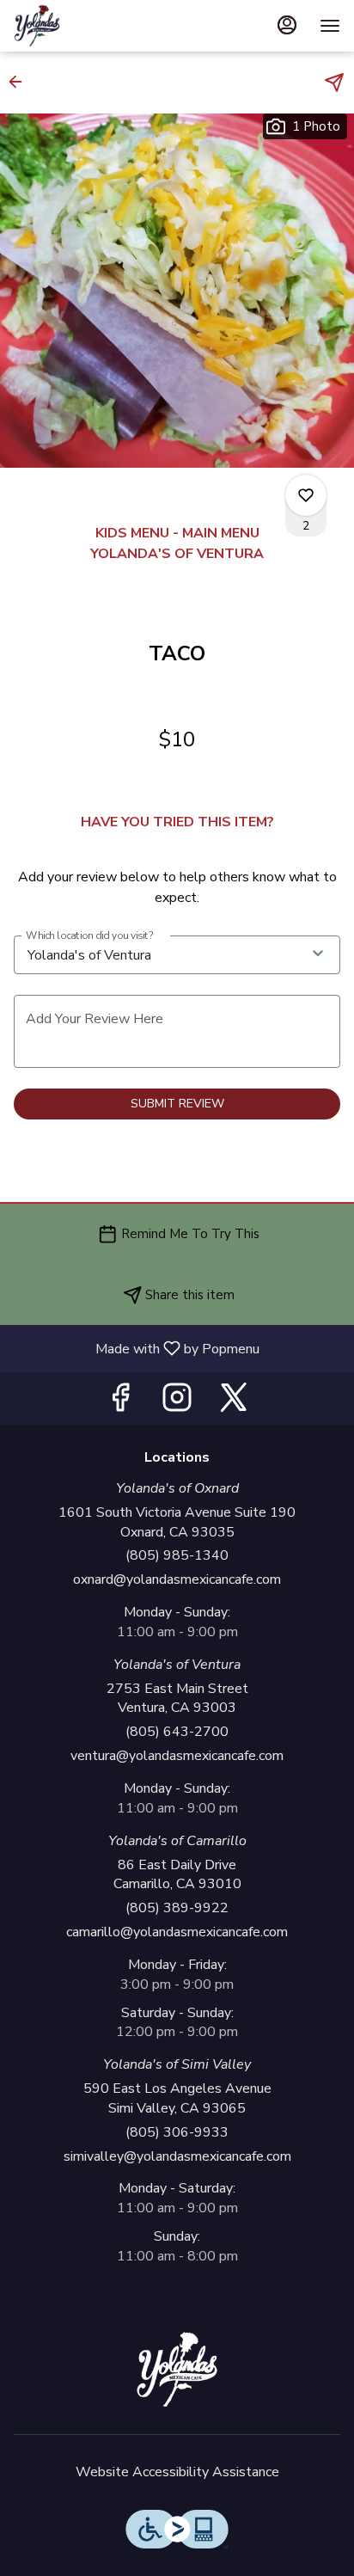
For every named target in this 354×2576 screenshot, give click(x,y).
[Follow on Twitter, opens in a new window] (234, 1403)
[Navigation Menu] (330, 26)
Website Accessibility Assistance (177, 2472)
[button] (21, 82)
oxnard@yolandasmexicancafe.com (177, 1579)
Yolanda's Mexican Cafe (177, 2370)
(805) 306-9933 (177, 2132)
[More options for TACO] (306, 495)
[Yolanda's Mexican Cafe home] (91, 26)
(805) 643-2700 (177, 1732)
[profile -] (287, 25)
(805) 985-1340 (177, 1555)
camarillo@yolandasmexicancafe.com (177, 1932)
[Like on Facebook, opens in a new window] (120, 1403)
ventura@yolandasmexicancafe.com (177, 1756)
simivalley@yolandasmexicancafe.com (177, 2156)
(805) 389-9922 (177, 1908)
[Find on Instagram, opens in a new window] (177, 1403)
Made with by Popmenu (136, 1348)
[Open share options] (334, 83)
